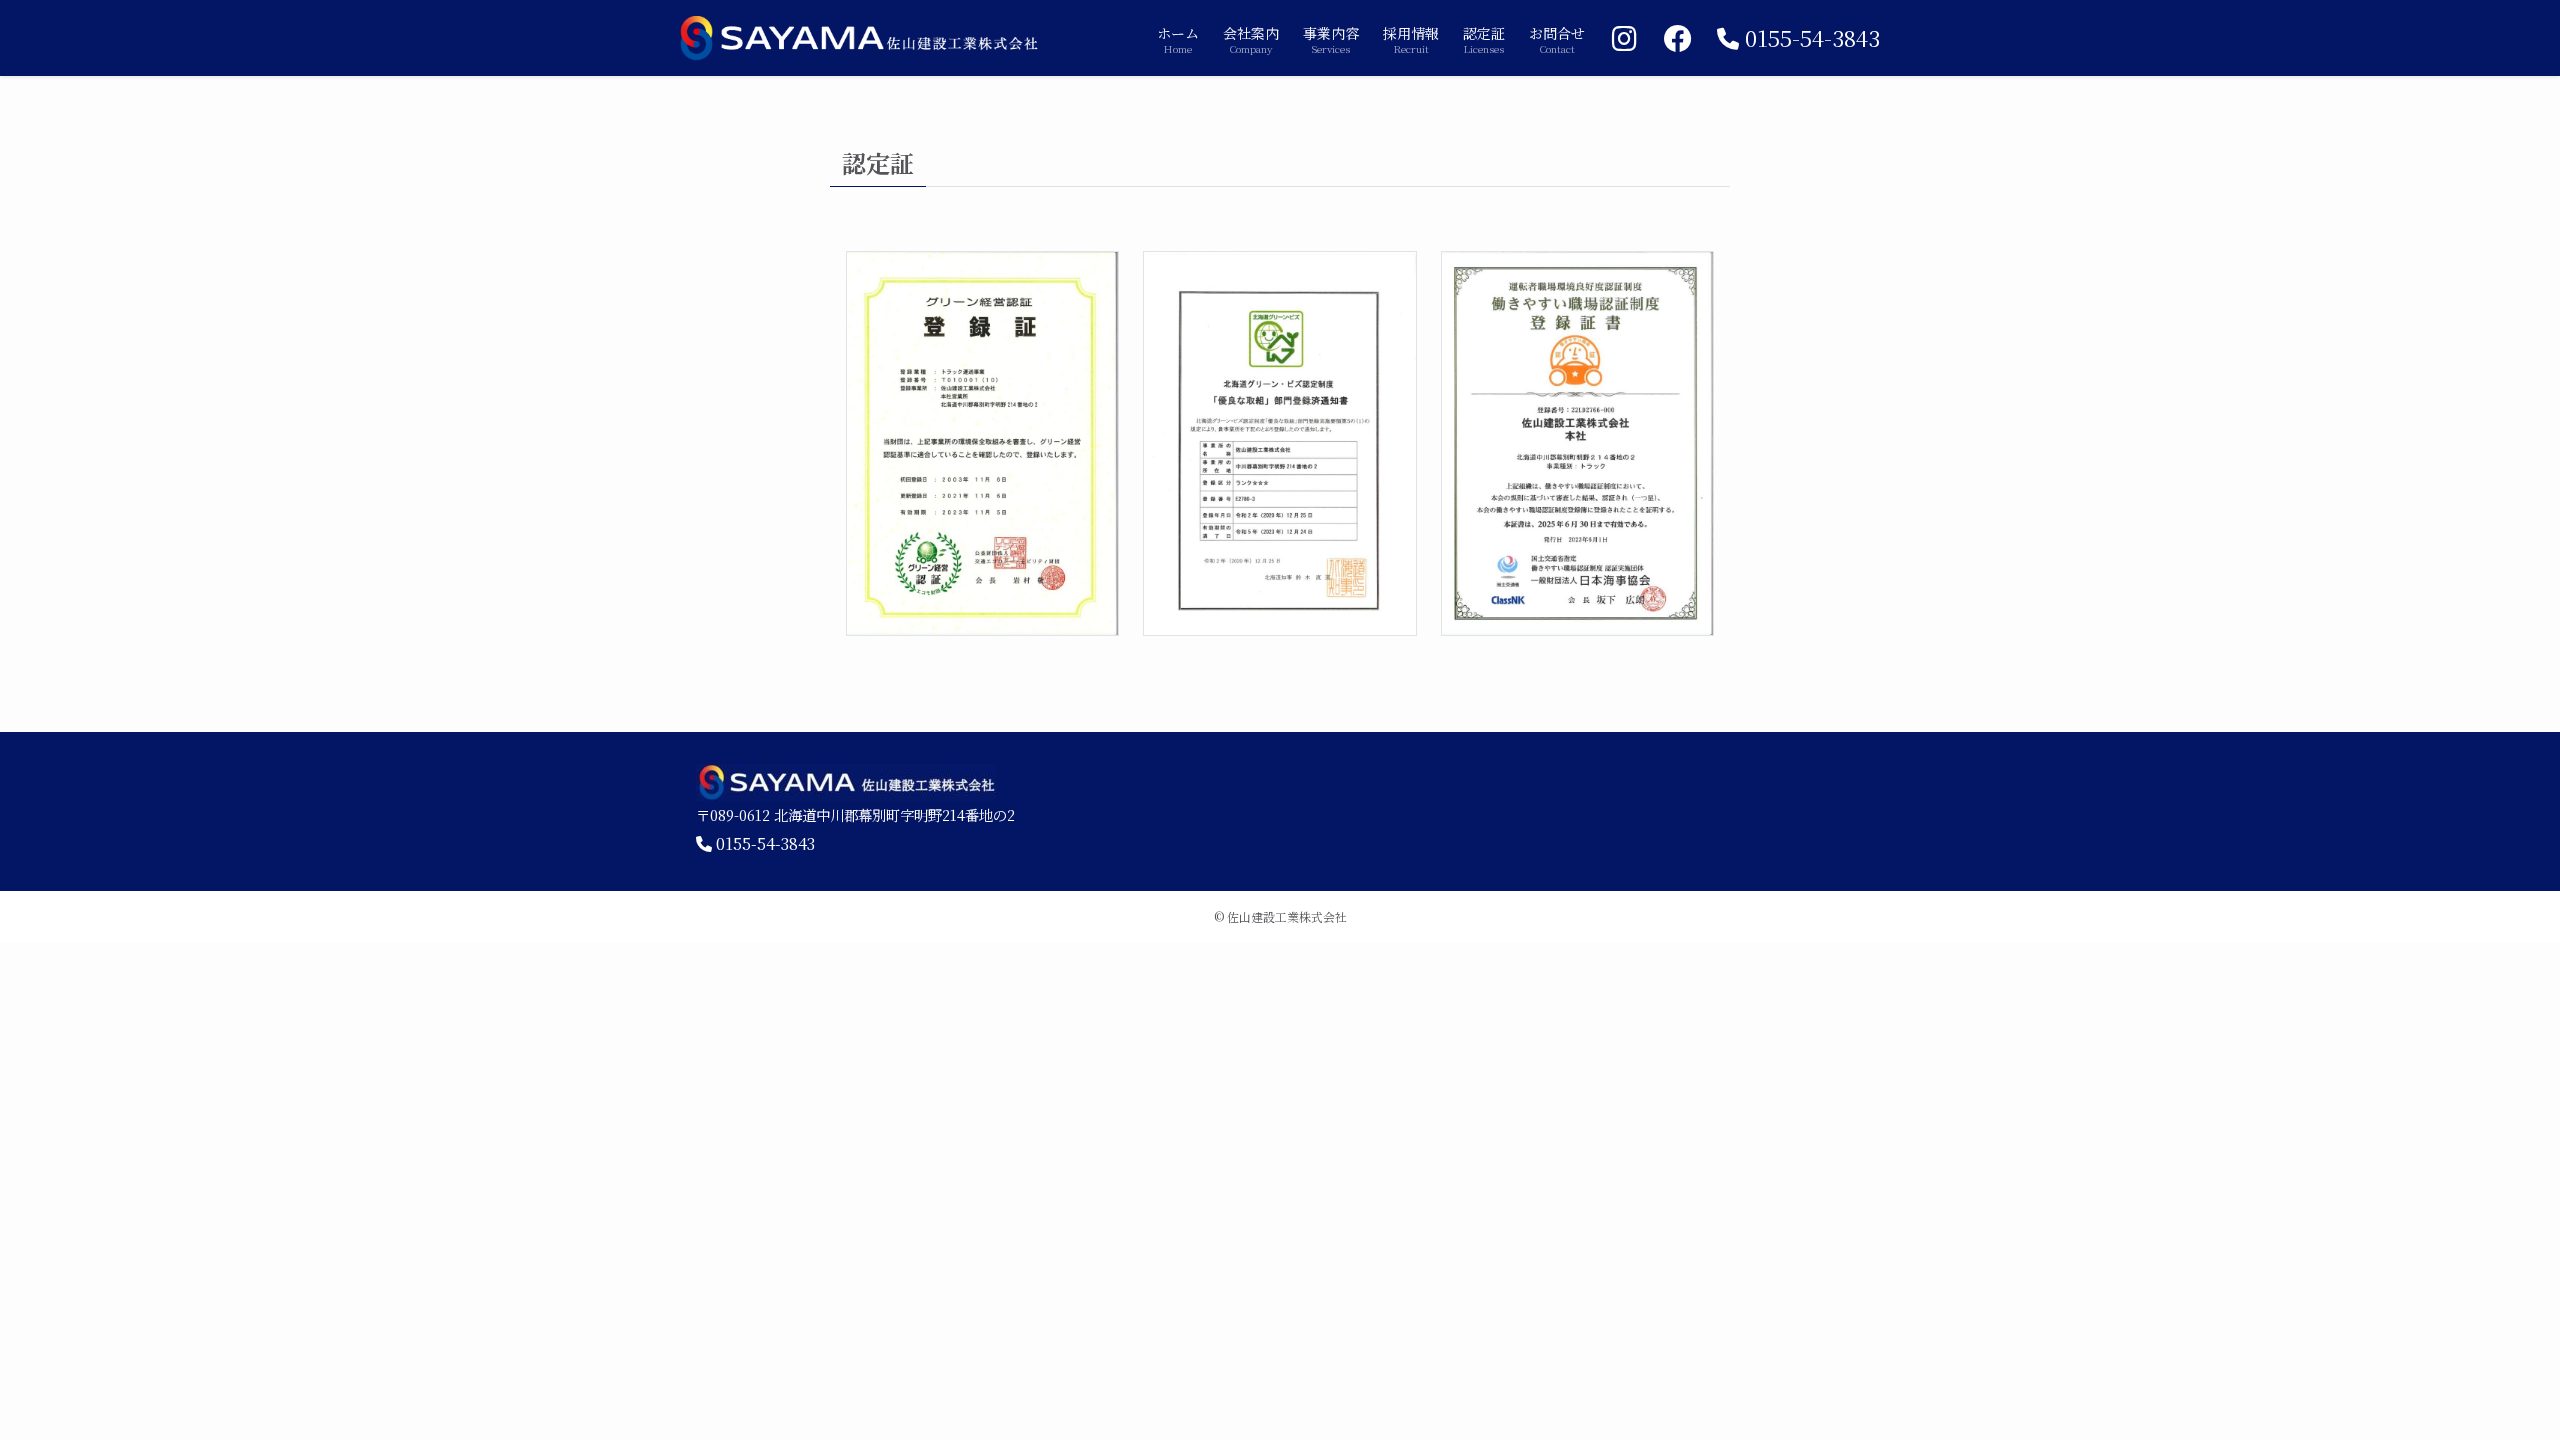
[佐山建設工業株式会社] (860, 38)
